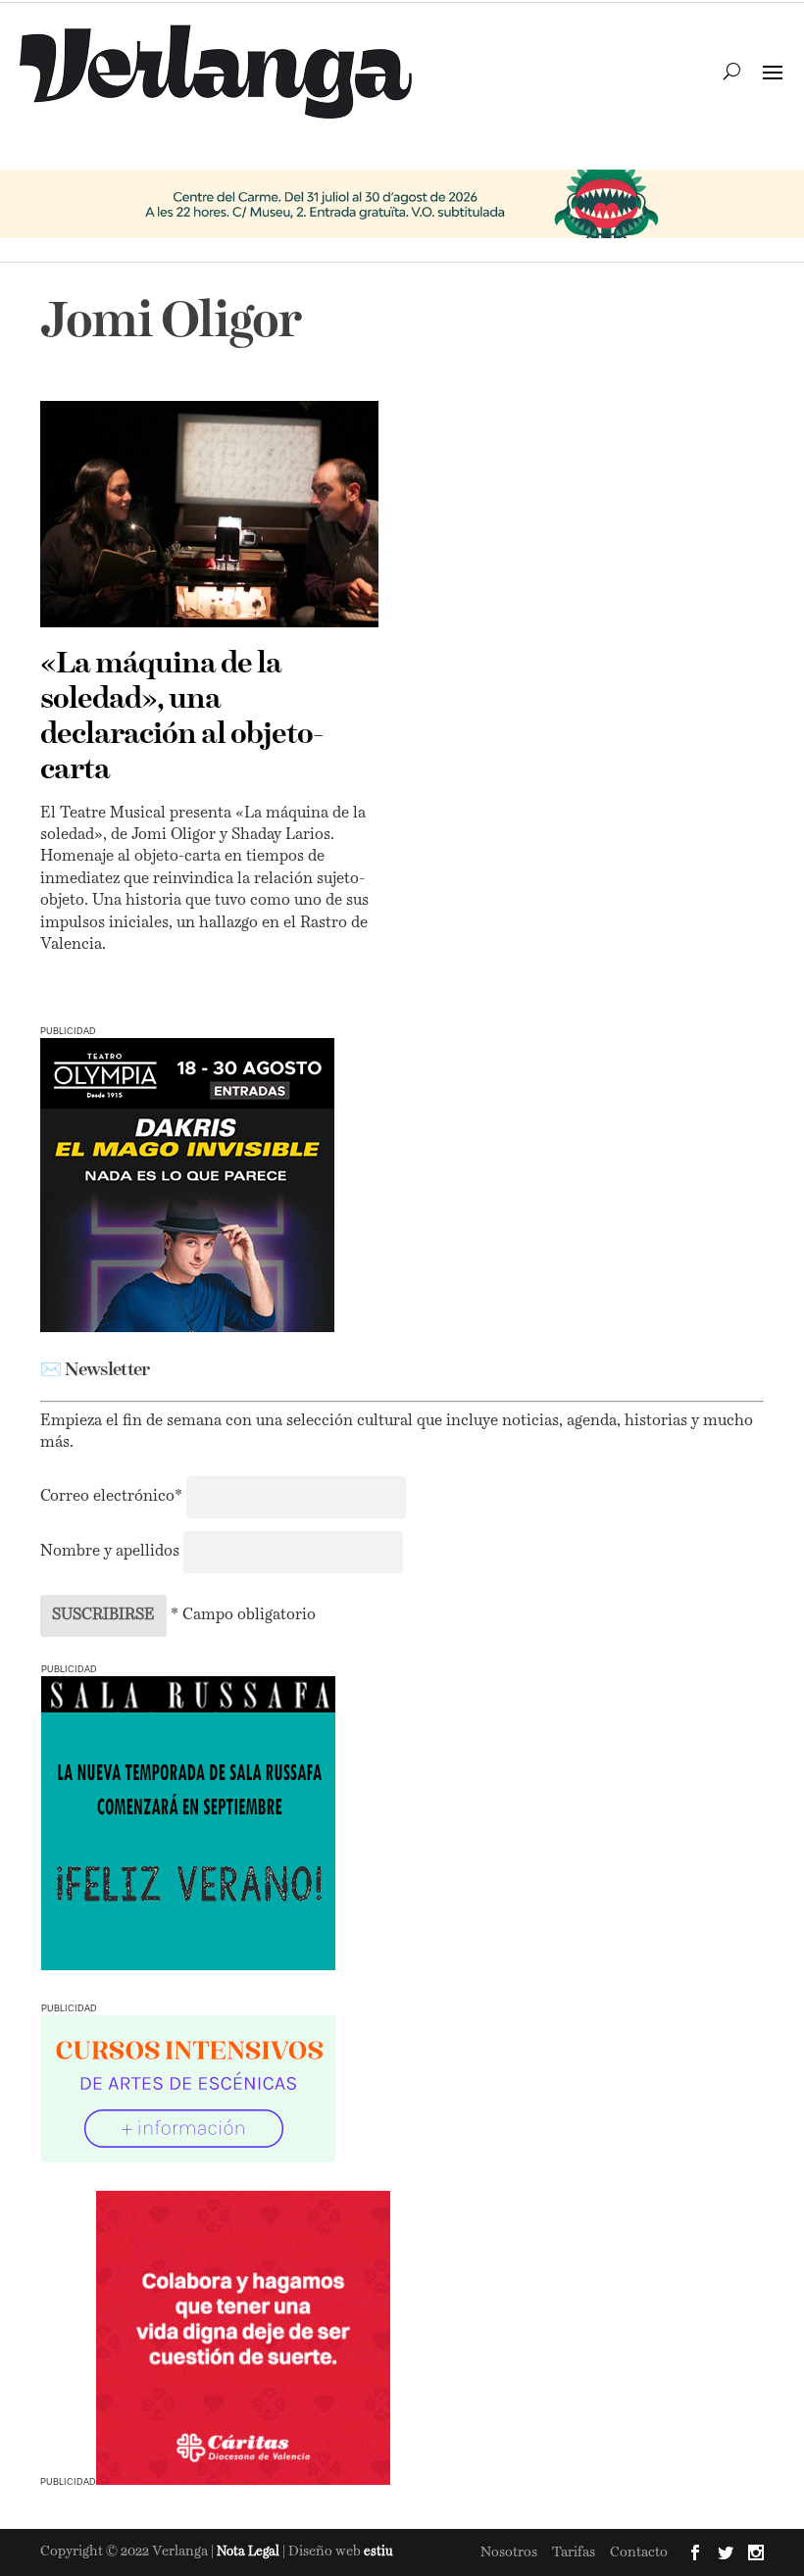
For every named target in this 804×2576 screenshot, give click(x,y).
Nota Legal (250, 2552)
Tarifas (574, 2552)
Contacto (639, 2552)
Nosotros (509, 2552)
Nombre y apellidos (110, 1552)
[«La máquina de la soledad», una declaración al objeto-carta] (209, 514)
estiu (378, 2552)
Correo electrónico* (113, 1497)
